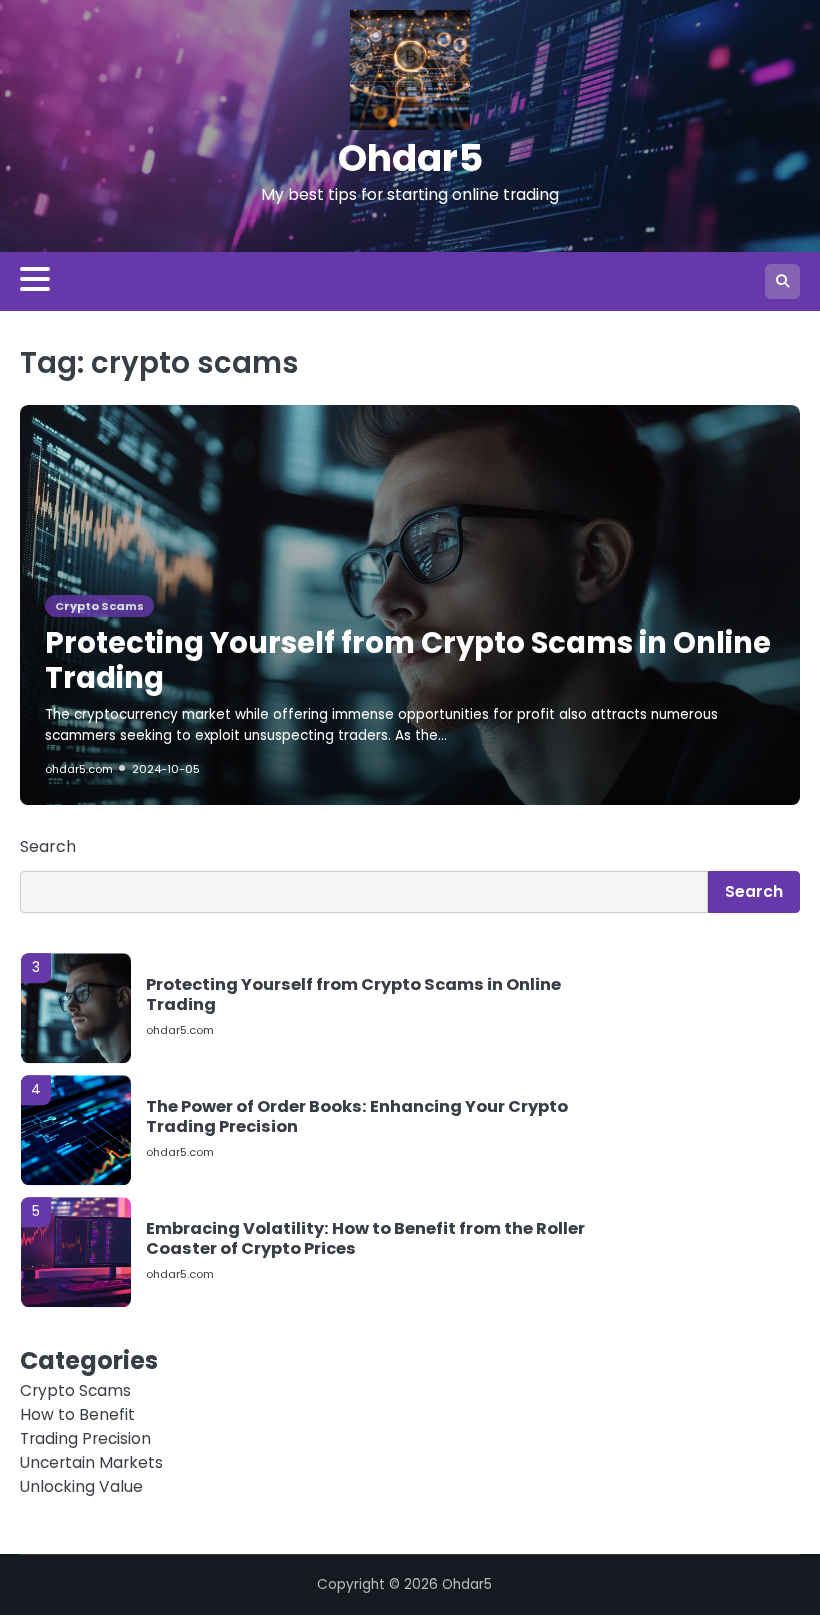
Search (48, 846)
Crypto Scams (99, 606)
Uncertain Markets (91, 1462)
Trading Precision (85, 1438)
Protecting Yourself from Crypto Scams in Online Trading (408, 660)
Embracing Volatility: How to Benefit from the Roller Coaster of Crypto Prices (365, 1231)
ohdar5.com (79, 769)
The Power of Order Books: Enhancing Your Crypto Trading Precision (357, 1109)
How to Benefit (77, 1414)
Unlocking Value (81, 1486)
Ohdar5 (410, 157)
